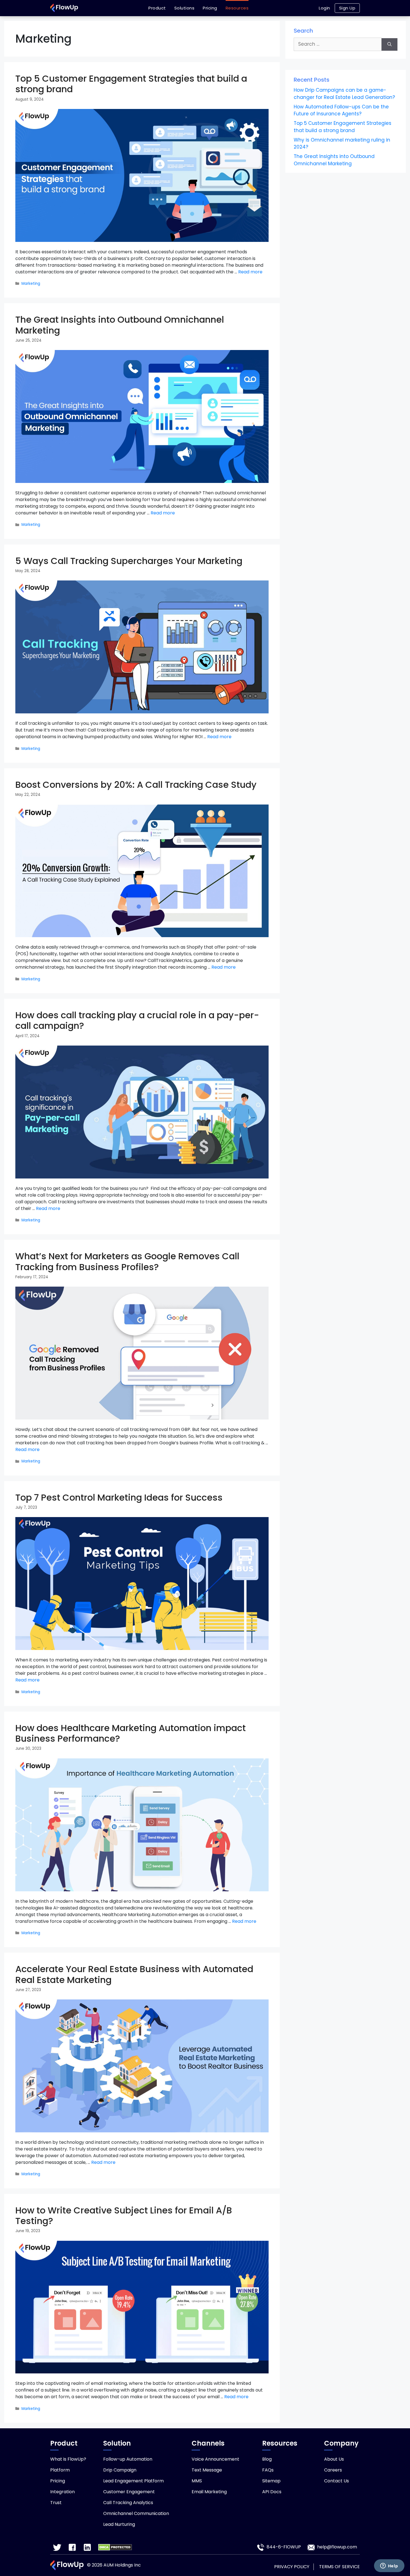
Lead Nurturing (119, 2524)
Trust (56, 2503)
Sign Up (347, 8)
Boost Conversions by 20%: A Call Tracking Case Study (136, 785)
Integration (62, 2492)
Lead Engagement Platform (133, 2481)
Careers (333, 2470)
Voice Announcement (215, 2459)
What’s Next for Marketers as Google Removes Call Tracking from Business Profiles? (127, 1261)
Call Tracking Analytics (128, 2503)
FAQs (268, 2470)
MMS (197, 2481)
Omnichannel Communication (136, 2513)
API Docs (272, 2492)
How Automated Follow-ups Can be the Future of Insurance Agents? (341, 110)
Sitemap (271, 2481)
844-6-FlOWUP (283, 2547)
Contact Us (337, 2481)
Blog (267, 2459)
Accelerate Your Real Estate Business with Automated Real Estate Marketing (134, 1974)
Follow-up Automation (128, 2459)
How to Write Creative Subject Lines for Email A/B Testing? (124, 2216)
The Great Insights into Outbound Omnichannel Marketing (120, 325)
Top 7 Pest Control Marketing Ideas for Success (119, 1497)
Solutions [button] (184, 8)
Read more (250, 272)
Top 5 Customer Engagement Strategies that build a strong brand (131, 84)
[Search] (389, 44)
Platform (60, 2470)
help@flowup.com (337, 2547)
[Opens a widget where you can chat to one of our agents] (389, 2566)
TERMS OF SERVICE (339, 2567)
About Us (334, 2459)
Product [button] (157, 8)
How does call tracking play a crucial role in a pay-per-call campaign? (137, 1020)
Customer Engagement (129, 2492)
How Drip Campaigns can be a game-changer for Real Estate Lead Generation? (344, 94)
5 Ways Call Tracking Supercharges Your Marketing (129, 561)
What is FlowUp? (68, 2459)
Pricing (210, 8)
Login (325, 8)
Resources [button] (237, 8)
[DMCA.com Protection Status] (115, 2547)
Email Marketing (209, 2492)
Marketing (31, 284)
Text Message (207, 2470)
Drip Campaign (120, 2470)
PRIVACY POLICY (292, 2567)
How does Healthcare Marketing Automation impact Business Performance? (131, 1733)
